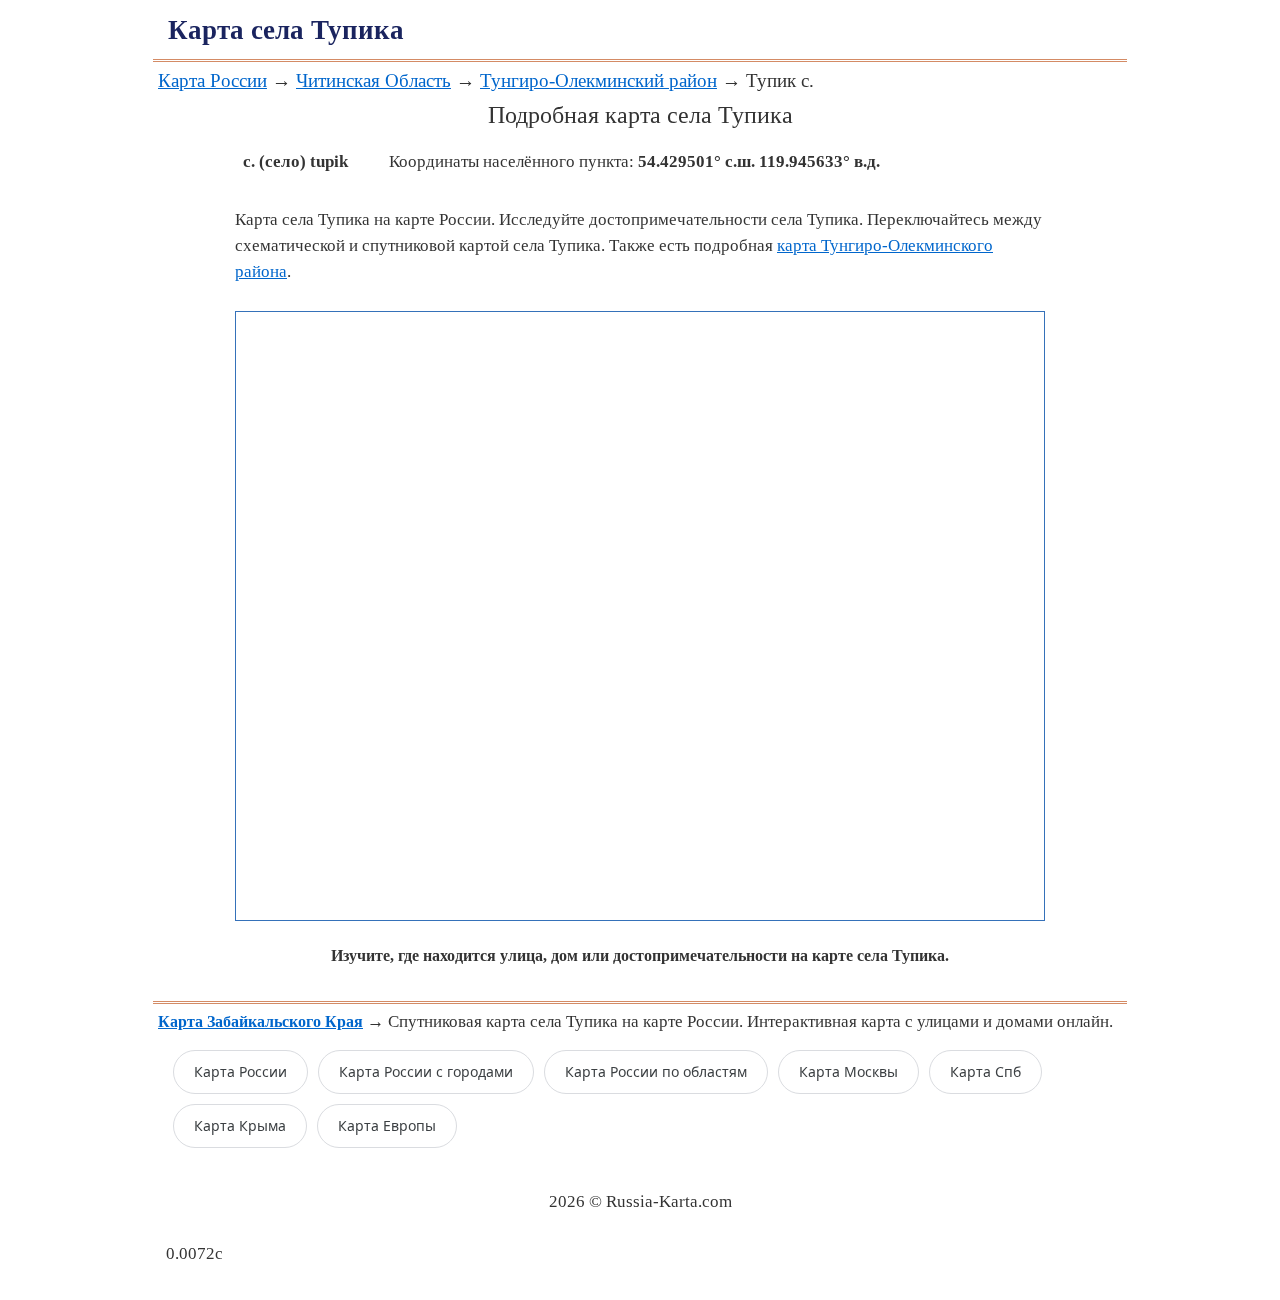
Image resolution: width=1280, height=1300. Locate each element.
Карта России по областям (656, 1071)
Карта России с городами (426, 1071)
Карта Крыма (240, 1125)
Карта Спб (985, 1071)
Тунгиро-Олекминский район (598, 80)
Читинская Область (373, 80)
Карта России (212, 80)
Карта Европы (387, 1125)
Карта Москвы (848, 1071)
